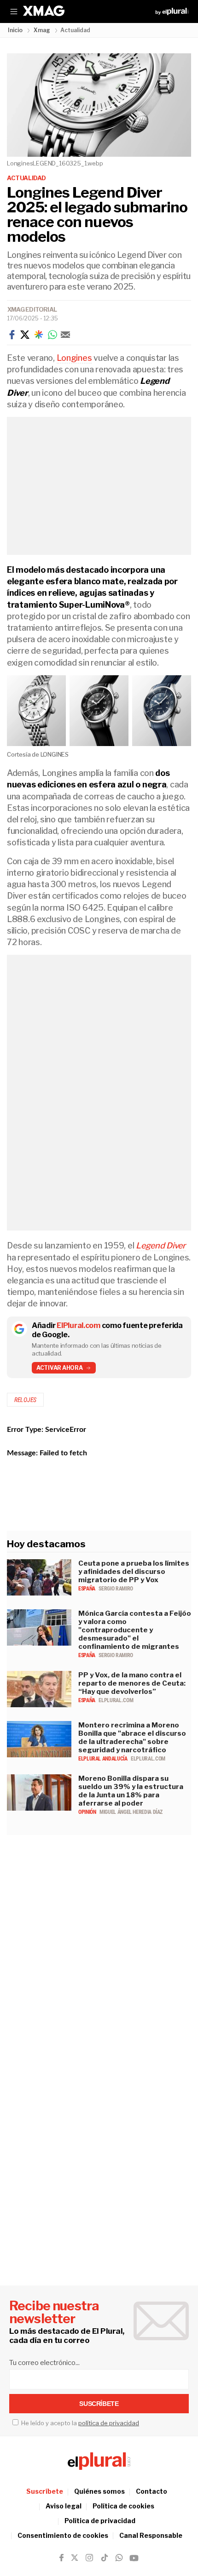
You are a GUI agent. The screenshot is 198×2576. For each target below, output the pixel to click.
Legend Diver (161, 1245)
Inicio (15, 30)
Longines (74, 358)
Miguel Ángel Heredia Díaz (131, 1812)
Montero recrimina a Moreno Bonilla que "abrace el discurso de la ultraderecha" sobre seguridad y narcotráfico (132, 1738)
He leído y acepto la (79, 2423)
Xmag (42, 30)
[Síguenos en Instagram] (89, 2558)
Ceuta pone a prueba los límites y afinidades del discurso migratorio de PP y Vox (134, 1572)
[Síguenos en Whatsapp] (118, 2558)
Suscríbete (45, 2491)
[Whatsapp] (52, 335)
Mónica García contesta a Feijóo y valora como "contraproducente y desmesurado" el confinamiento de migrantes (135, 1630)
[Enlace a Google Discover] (39, 335)
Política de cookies (123, 2506)
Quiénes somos (99, 2491)
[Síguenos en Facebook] (61, 2558)
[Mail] (65, 335)
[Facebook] (12, 335)
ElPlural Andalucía (103, 1759)
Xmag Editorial (32, 309)
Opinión (88, 1812)
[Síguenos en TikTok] (105, 2558)
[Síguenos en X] (75, 2558)
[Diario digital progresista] (99, 2461)
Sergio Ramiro (116, 1589)
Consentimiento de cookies (63, 2535)
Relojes (25, 1400)
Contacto (151, 2491)
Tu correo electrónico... (44, 2363)
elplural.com (116, 1700)
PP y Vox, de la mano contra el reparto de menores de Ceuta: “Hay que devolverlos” (132, 1683)
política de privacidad (109, 2423)
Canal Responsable (151, 2535)
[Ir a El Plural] (172, 11)
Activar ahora (60, 1368)
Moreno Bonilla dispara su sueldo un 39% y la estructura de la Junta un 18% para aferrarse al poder (131, 1791)
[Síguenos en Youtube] (134, 2558)
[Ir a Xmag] (44, 11)
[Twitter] (25, 335)
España (87, 1589)
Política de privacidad (100, 2521)
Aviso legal (64, 2506)
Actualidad (26, 178)
